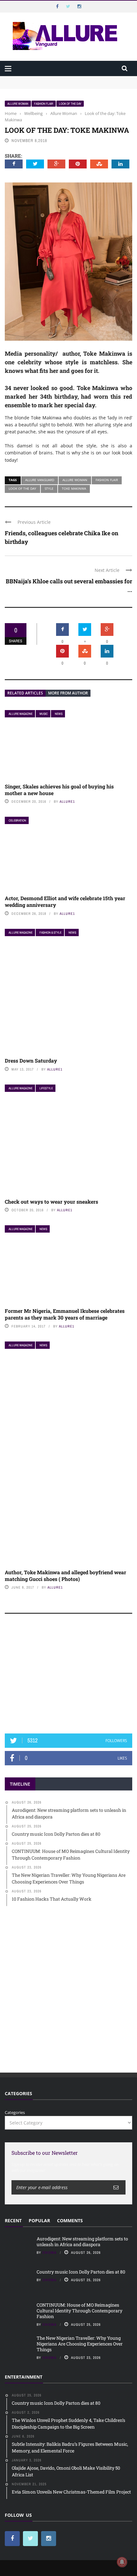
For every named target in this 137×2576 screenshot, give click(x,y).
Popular (39, 2220)
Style (49, 488)
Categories (15, 2112)
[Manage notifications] (122, 2562)
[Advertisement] (68, 1676)
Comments (70, 2220)
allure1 (67, 801)
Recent (13, 2220)
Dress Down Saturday (31, 1060)
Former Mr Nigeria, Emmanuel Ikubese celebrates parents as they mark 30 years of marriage (65, 1314)
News (59, 714)
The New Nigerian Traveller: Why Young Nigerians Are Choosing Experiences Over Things (80, 2344)
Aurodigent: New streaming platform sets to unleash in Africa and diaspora (82, 2242)
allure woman (75, 480)
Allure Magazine (21, 714)
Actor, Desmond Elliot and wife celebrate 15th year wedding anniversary (65, 901)
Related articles (25, 693)
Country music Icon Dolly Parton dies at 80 (81, 2272)
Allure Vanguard (40, 480)
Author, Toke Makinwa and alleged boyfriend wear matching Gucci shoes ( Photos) (65, 1576)
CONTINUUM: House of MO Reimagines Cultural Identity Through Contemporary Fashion (79, 2311)
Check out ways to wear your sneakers (51, 1202)
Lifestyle (46, 1088)
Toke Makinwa (74, 488)
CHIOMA (50, 2252)
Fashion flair (107, 480)
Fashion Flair (44, 104)
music (44, 714)
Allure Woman (18, 104)
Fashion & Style (50, 932)
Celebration (17, 820)
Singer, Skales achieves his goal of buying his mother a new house (59, 790)
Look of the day (70, 104)
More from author (68, 693)
